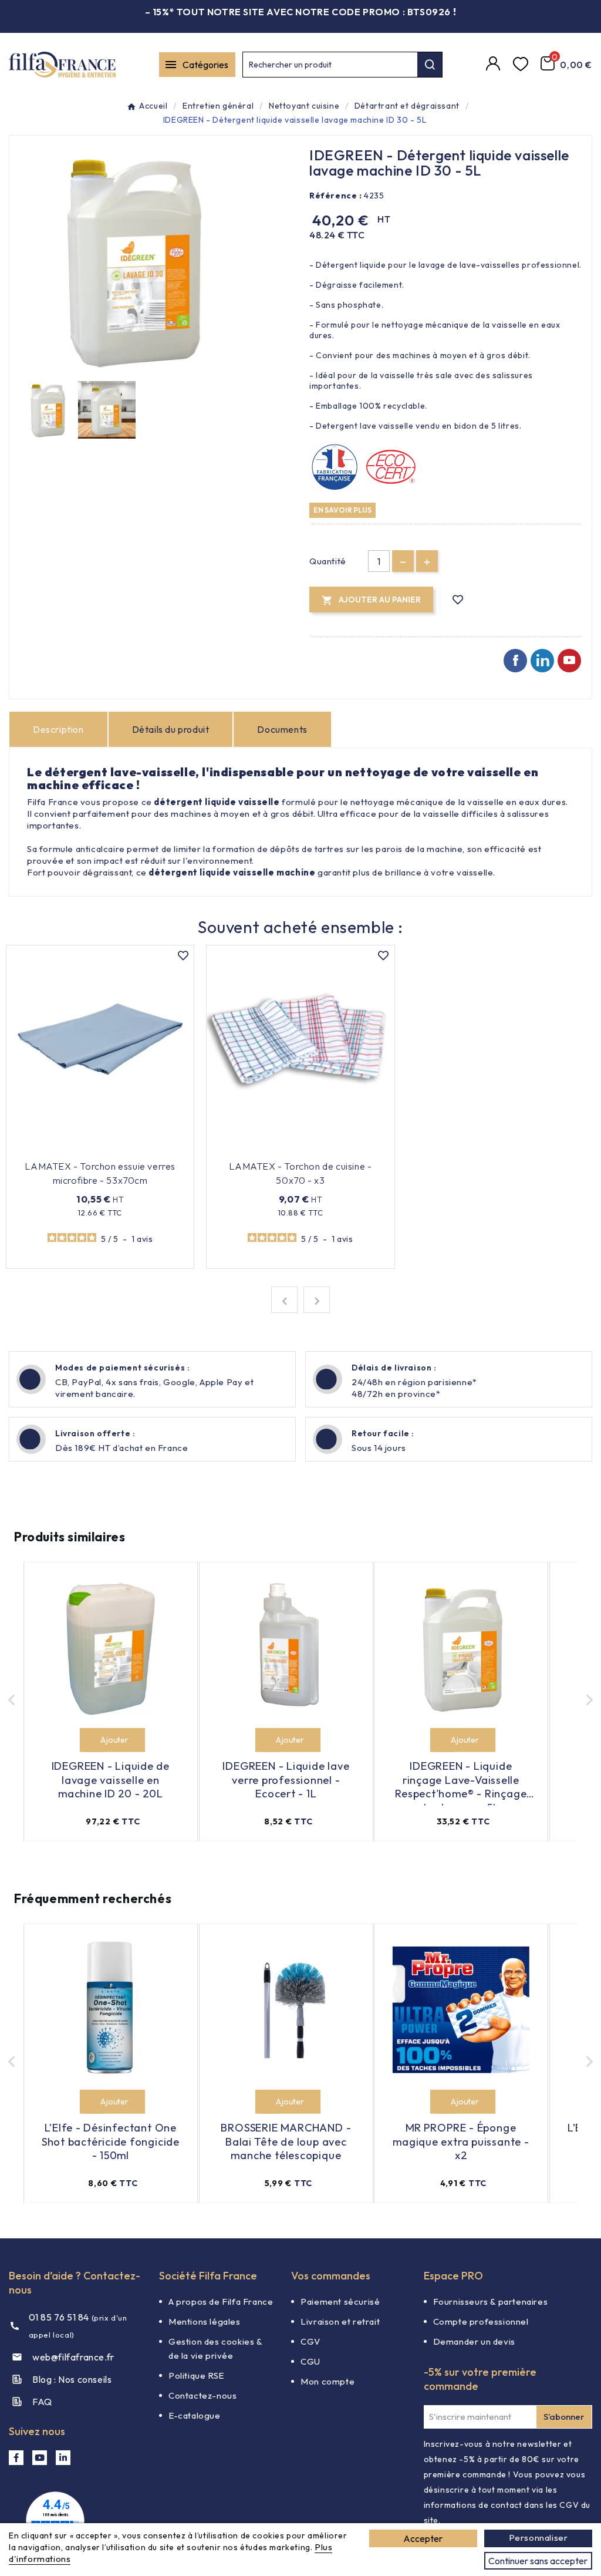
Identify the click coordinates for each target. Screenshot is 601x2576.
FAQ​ (42, 2402)
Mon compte (327, 2381)
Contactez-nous (202, 2395)
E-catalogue (195, 2415)
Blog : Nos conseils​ (72, 2379)
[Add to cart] (92, 1740)
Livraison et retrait (340, 2321)
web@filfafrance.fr (73, 2357)
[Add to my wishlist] (458, 600)
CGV (310, 2341)
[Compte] (495, 65)
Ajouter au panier (92, 1149)
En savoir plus (342, 510)
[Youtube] (569, 661)
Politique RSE (196, 2375)
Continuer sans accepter (538, 2561)
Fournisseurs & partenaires (491, 2301)
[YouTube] (40, 2458)
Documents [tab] (282, 729)
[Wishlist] (522, 65)
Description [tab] (58, 729)
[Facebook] (515, 661)
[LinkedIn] (63, 2458)
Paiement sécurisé (340, 2301)
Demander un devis (474, 2341)
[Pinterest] (542, 661)
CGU (310, 2361)
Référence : (336, 196)
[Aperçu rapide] (153, 1149)
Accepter (423, 2538)
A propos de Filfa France (221, 2301)
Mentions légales (205, 2321)
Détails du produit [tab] (171, 729)
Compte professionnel (481, 2321)
